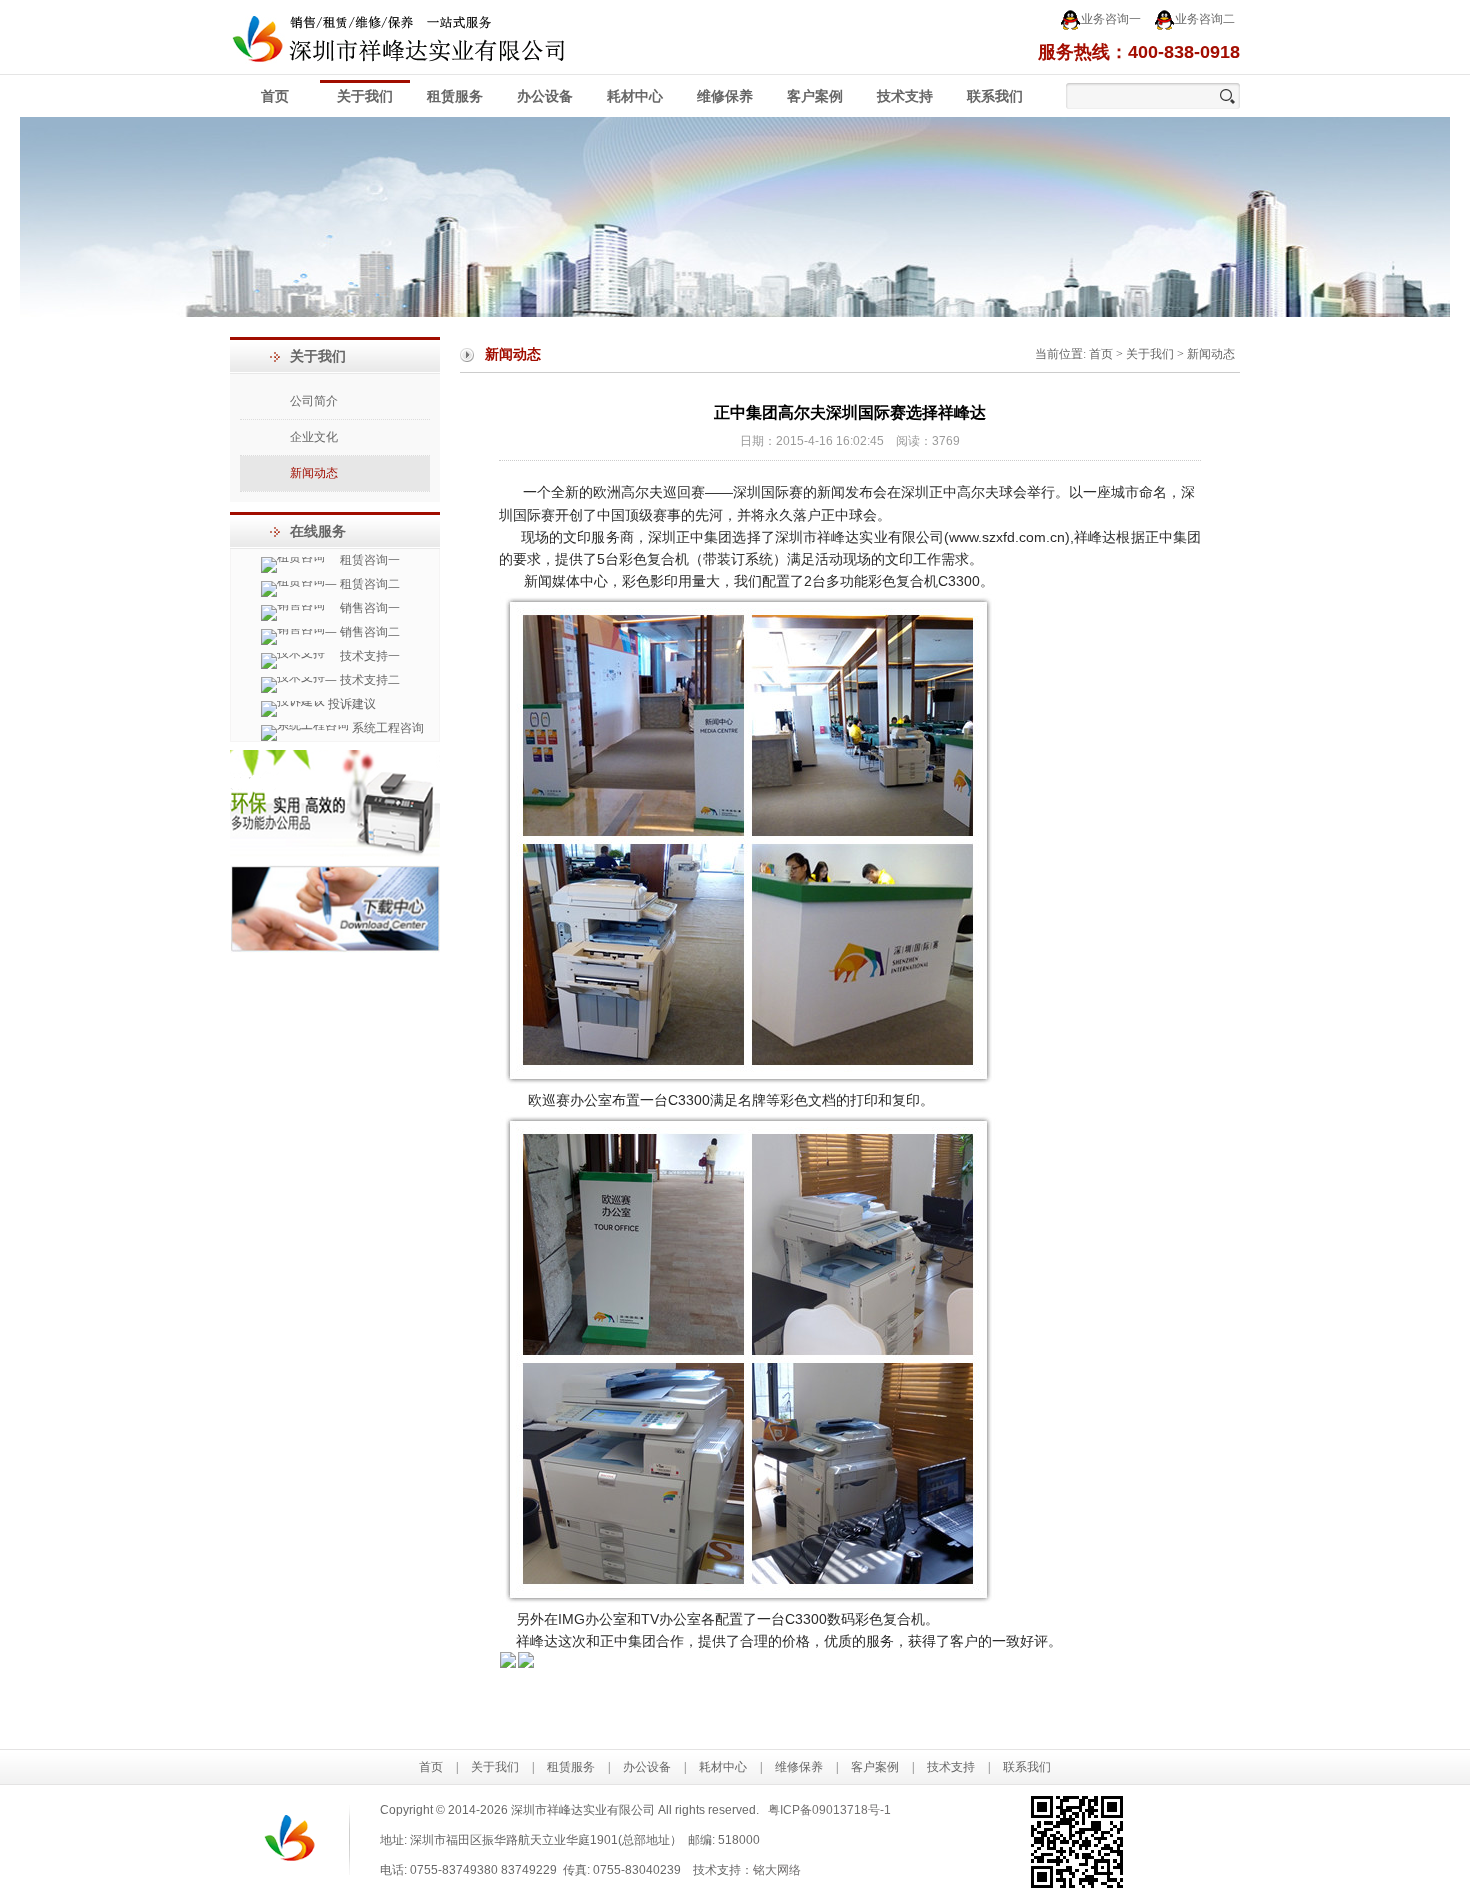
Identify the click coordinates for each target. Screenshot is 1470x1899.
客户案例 (815, 96)
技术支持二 (368, 680)
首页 (275, 96)
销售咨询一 (368, 608)
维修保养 (725, 96)
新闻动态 (314, 473)
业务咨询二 (1205, 19)
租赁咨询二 (368, 584)
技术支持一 (368, 656)
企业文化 (314, 437)
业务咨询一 (1111, 19)
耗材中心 (635, 96)
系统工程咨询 (386, 728)
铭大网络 (777, 1870)
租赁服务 (455, 96)
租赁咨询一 (368, 560)
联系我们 (995, 96)
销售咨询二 (368, 632)
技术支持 (905, 96)
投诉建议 (350, 704)
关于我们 (365, 96)
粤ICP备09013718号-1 (829, 1810)
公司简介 (314, 401)
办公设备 (545, 96)
